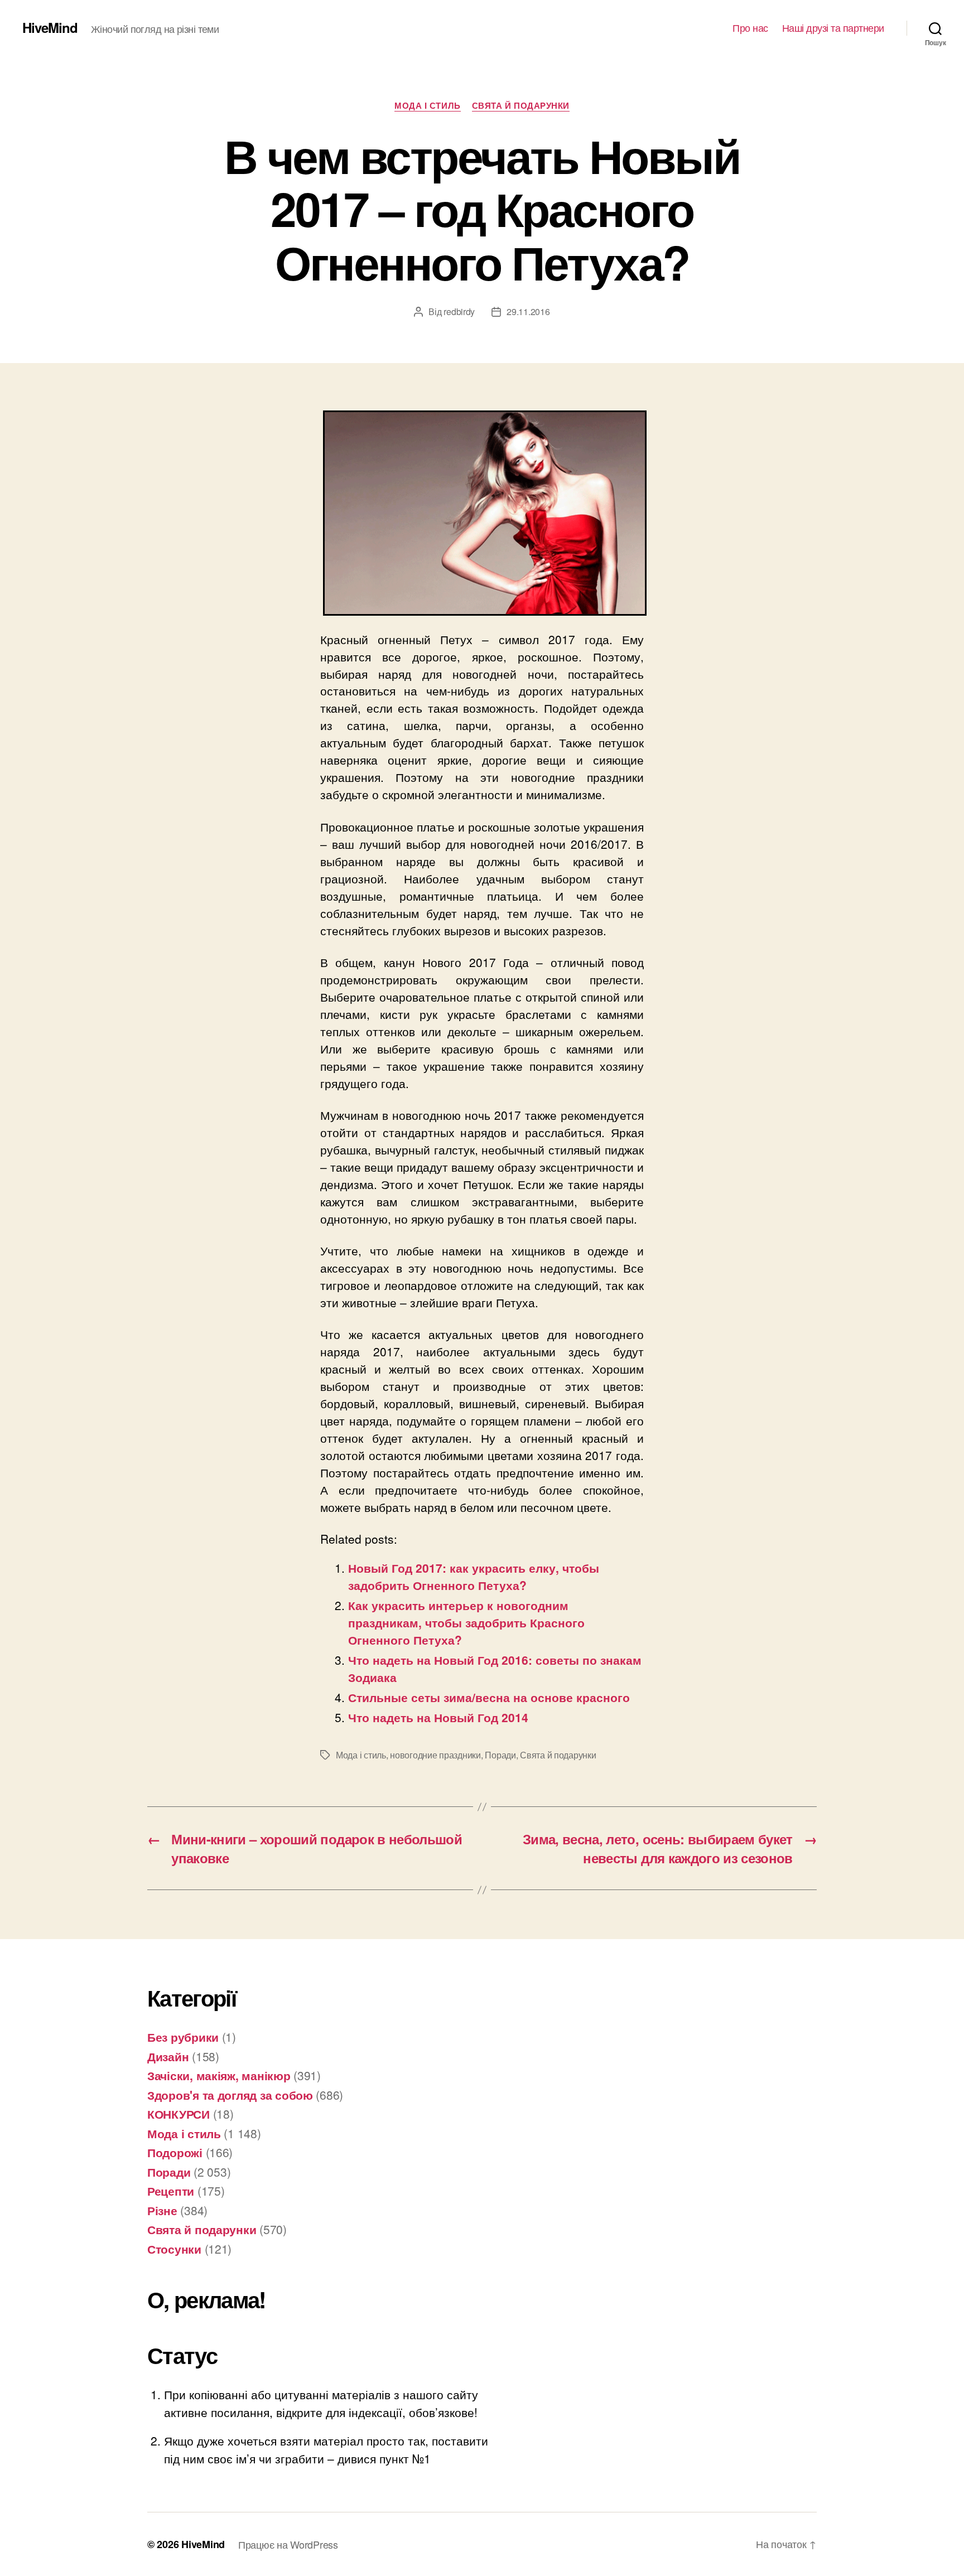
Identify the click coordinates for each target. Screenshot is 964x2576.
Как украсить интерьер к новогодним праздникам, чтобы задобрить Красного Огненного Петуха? (466, 1622)
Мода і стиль (428, 106)
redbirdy (459, 311)
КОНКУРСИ (179, 2114)
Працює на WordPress (288, 2544)
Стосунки (174, 2249)
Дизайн (168, 2056)
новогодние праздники (435, 1755)
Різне (162, 2210)
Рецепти (171, 2191)
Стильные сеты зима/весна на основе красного (489, 1697)
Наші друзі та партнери (833, 28)
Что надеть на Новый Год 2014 (438, 1717)
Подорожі (175, 2152)
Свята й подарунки (521, 106)
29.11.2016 (528, 311)
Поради (500, 1755)
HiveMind (50, 27)
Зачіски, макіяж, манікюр (219, 2075)
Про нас (750, 28)
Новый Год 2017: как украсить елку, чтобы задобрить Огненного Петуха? (474, 1576)
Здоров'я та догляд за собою (230, 2095)
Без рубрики (183, 2037)
